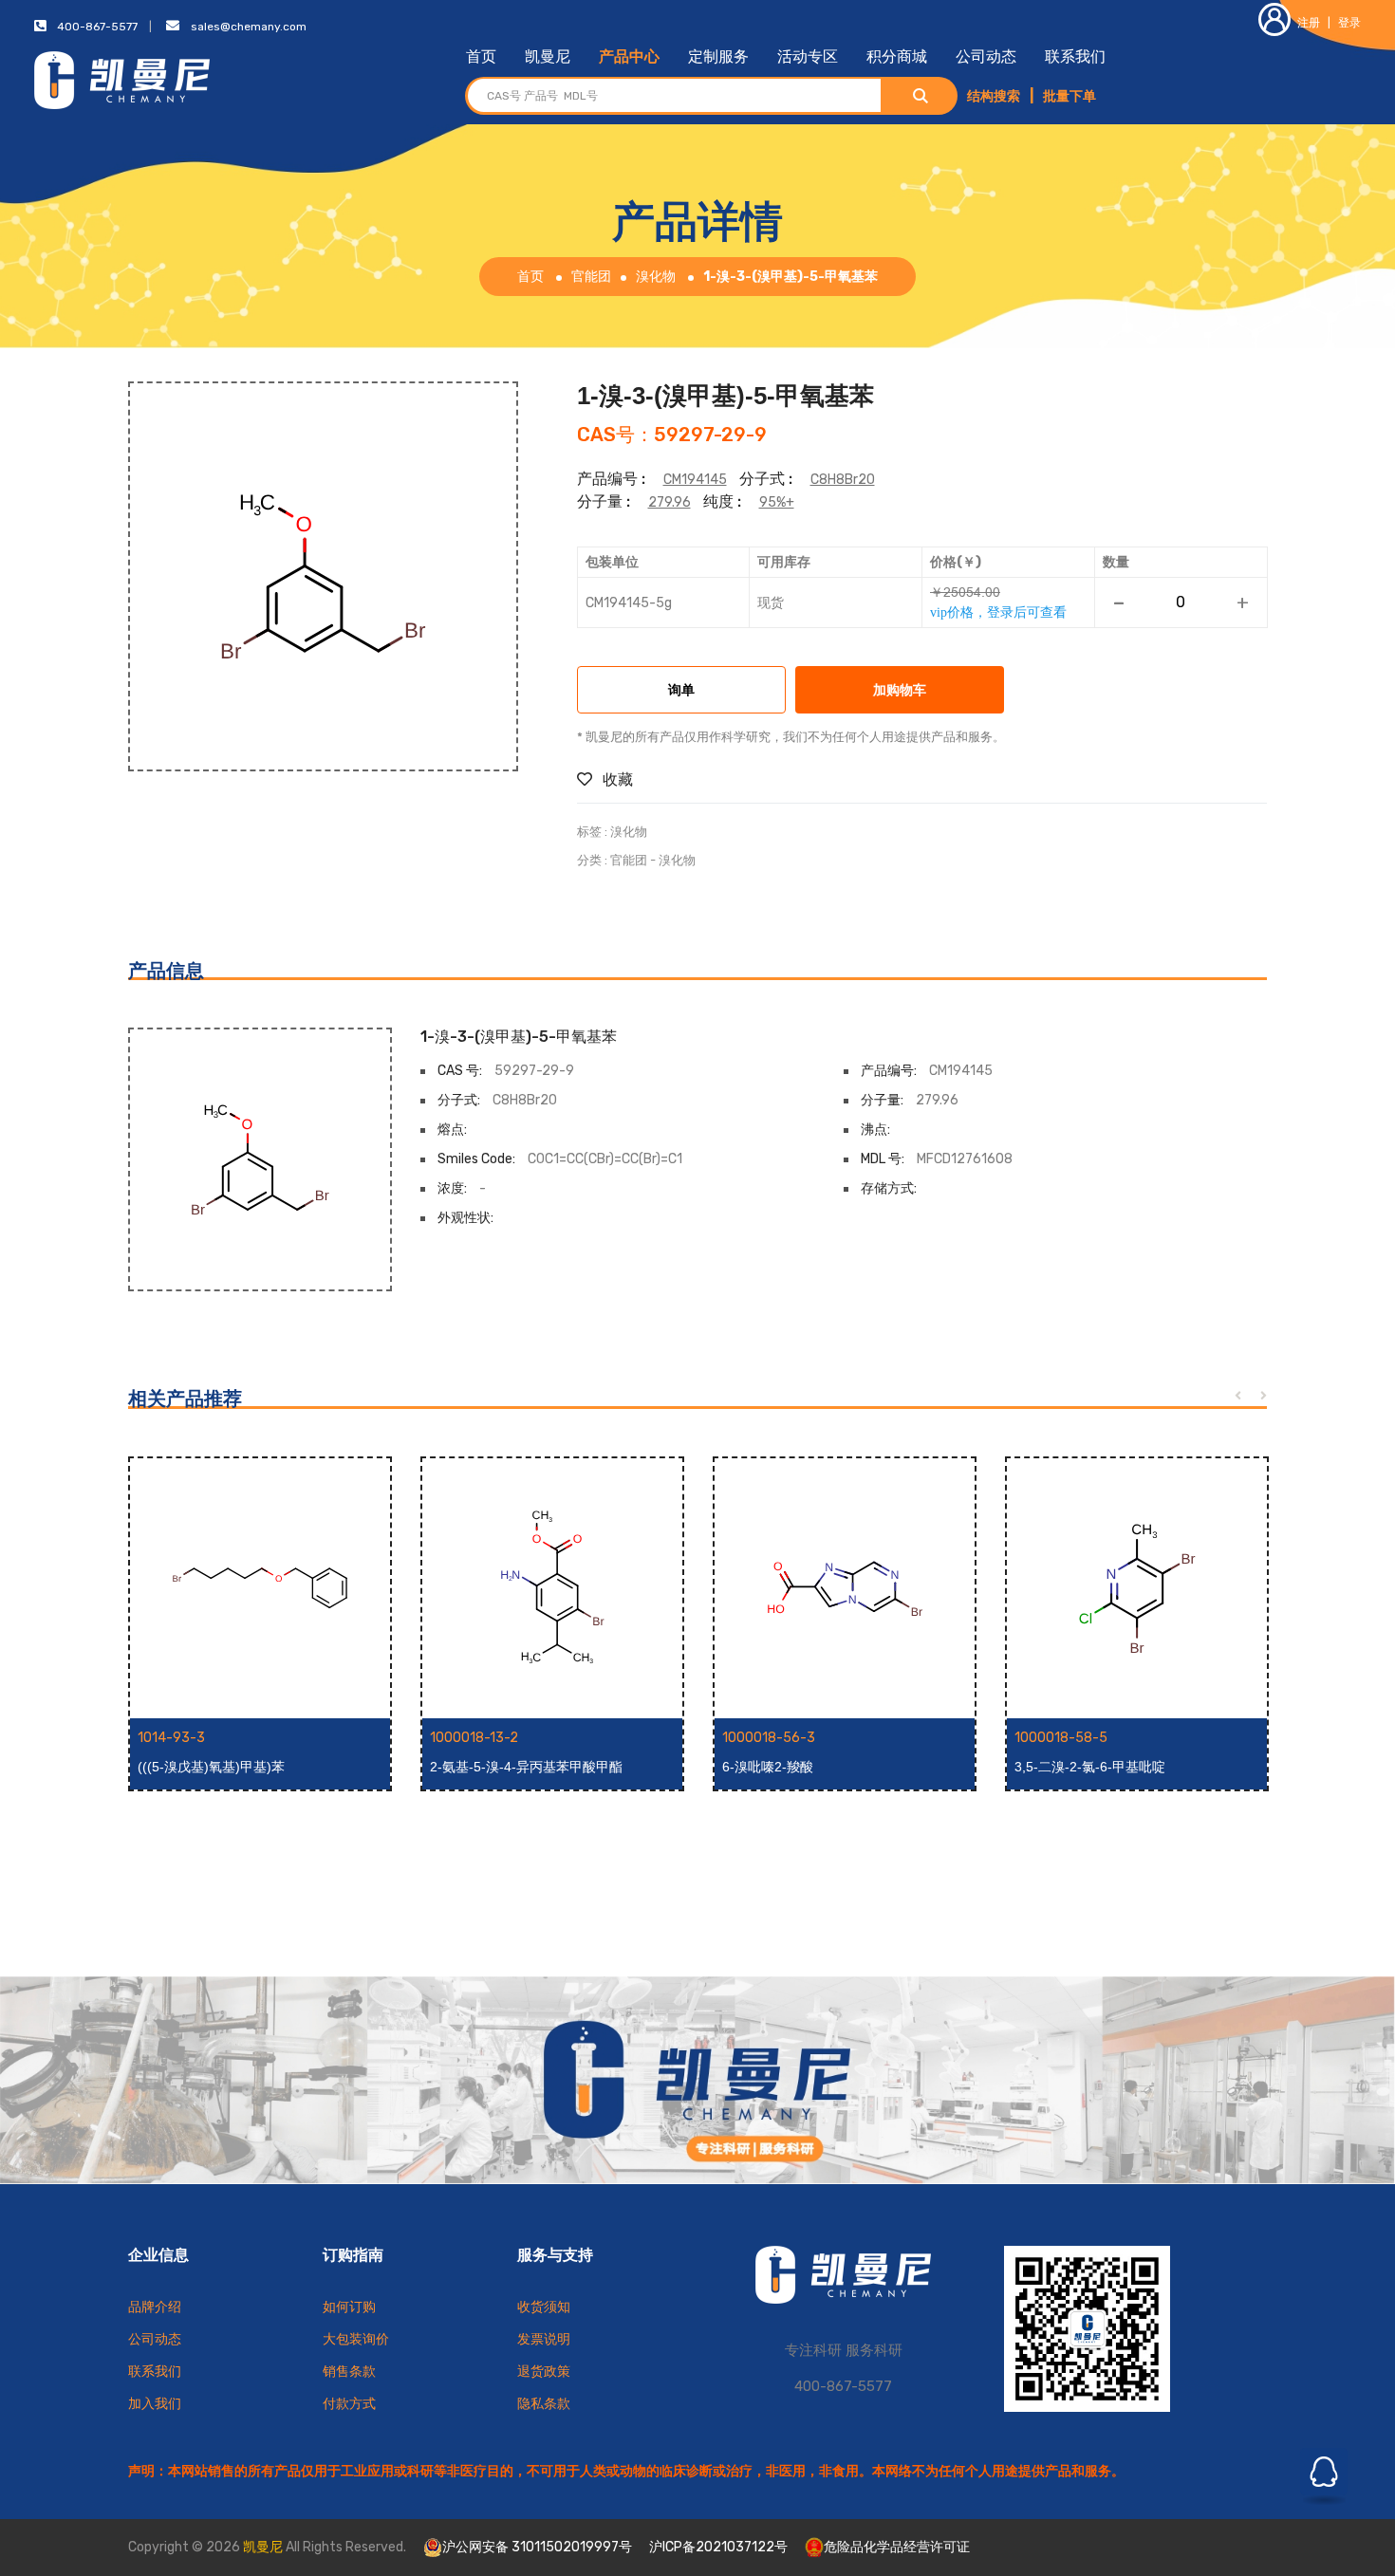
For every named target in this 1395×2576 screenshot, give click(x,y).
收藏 (616, 779)
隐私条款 (544, 2404)
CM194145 (695, 480)
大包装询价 (356, 2339)
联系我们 (1075, 56)
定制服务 (718, 56)
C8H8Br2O (843, 480)
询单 (681, 691)
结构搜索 (994, 96)
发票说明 (544, 2339)
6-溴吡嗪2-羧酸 (768, 1767)
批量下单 (1069, 96)
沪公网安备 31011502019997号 (537, 2547)
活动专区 (808, 56)
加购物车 (900, 691)
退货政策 (544, 2372)
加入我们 (155, 2404)
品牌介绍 (155, 2307)
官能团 (591, 277)
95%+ (777, 502)
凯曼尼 (548, 56)
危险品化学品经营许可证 (897, 2547)
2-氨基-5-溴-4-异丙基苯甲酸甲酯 (526, 1767)
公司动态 (986, 56)
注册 (1309, 23)
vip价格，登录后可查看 (998, 612)
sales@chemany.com (249, 27)
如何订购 (349, 2307)
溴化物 (656, 277)
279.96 (670, 502)
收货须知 (544, 2307)
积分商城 (897, 56)
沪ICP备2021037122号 (718, 2547)
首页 (481, 56)
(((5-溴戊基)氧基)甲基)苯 (211, 1767)
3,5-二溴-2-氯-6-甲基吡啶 (1090, 1767)
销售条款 (349, 2372)
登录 (1349, 23)
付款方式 (349, 2404)
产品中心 (629, 56)
